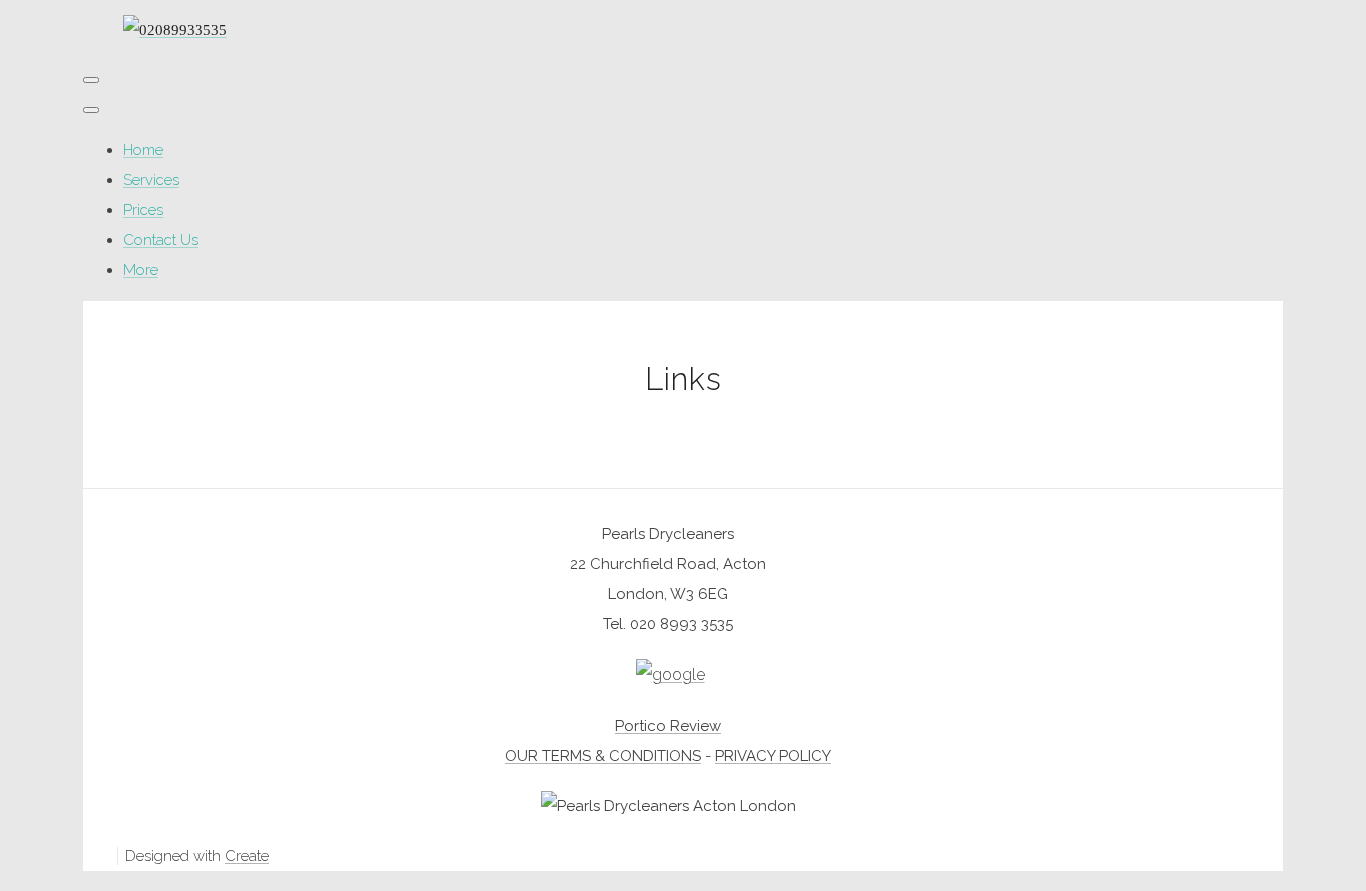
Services (151, 180)
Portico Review (668, 726)
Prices (143, 210)
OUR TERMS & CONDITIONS (603, 756)
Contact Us (160, 240)
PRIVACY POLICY (773, 756)
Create (247, 856)
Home (143, 150)
